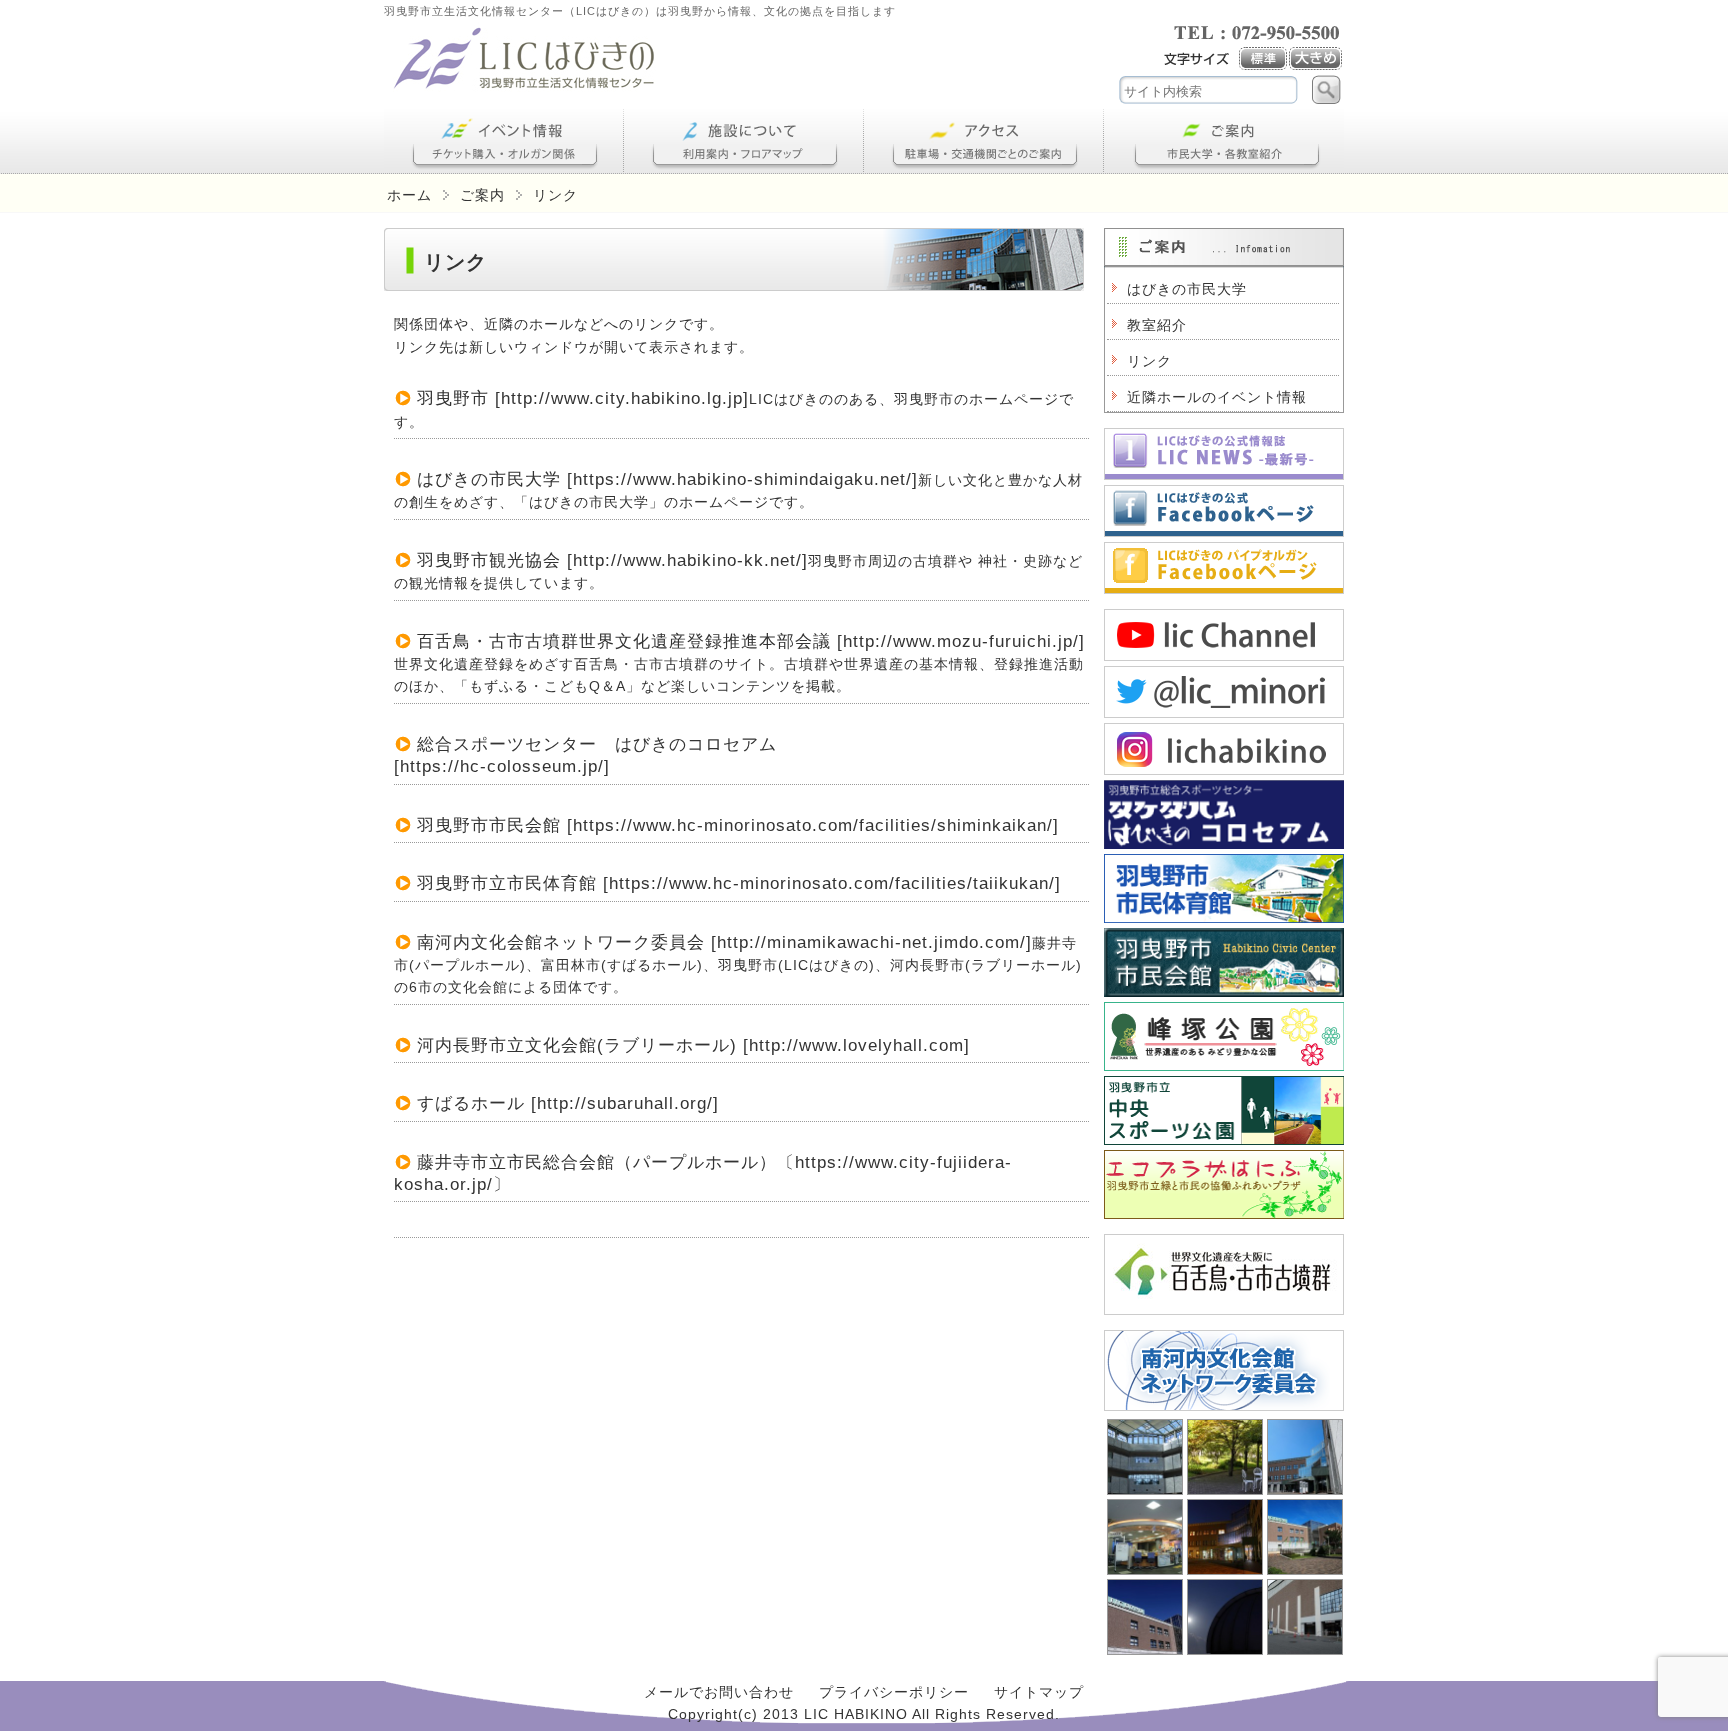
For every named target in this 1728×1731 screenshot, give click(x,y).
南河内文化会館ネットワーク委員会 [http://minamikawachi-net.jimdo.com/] (724, 942)
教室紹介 (1157, 325)
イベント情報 (504, 141)
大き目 (1316, 59)
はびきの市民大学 (1187, 289)
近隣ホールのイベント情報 (1217, 397)
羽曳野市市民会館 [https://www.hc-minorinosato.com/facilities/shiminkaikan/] (738, 825)
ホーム (409, 195)
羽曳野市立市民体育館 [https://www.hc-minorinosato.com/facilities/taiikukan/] (739, 883)
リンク (1149, 361)
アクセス (984, 141)
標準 (1264, 59)
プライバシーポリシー (894, 1692)
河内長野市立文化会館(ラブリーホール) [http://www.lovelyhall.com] (693, 1045)
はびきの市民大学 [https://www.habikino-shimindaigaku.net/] (667, 479)
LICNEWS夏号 (1224, 454)
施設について (744, 141)
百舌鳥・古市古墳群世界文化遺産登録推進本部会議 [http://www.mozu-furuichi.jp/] (751, 641)
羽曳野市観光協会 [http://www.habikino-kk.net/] (612, 560)
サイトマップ (1039, 1692)
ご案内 (1224, 141)
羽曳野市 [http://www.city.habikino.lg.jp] (583, 398)
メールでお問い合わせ (719, 1692)
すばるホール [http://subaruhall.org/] (568, 1103)
